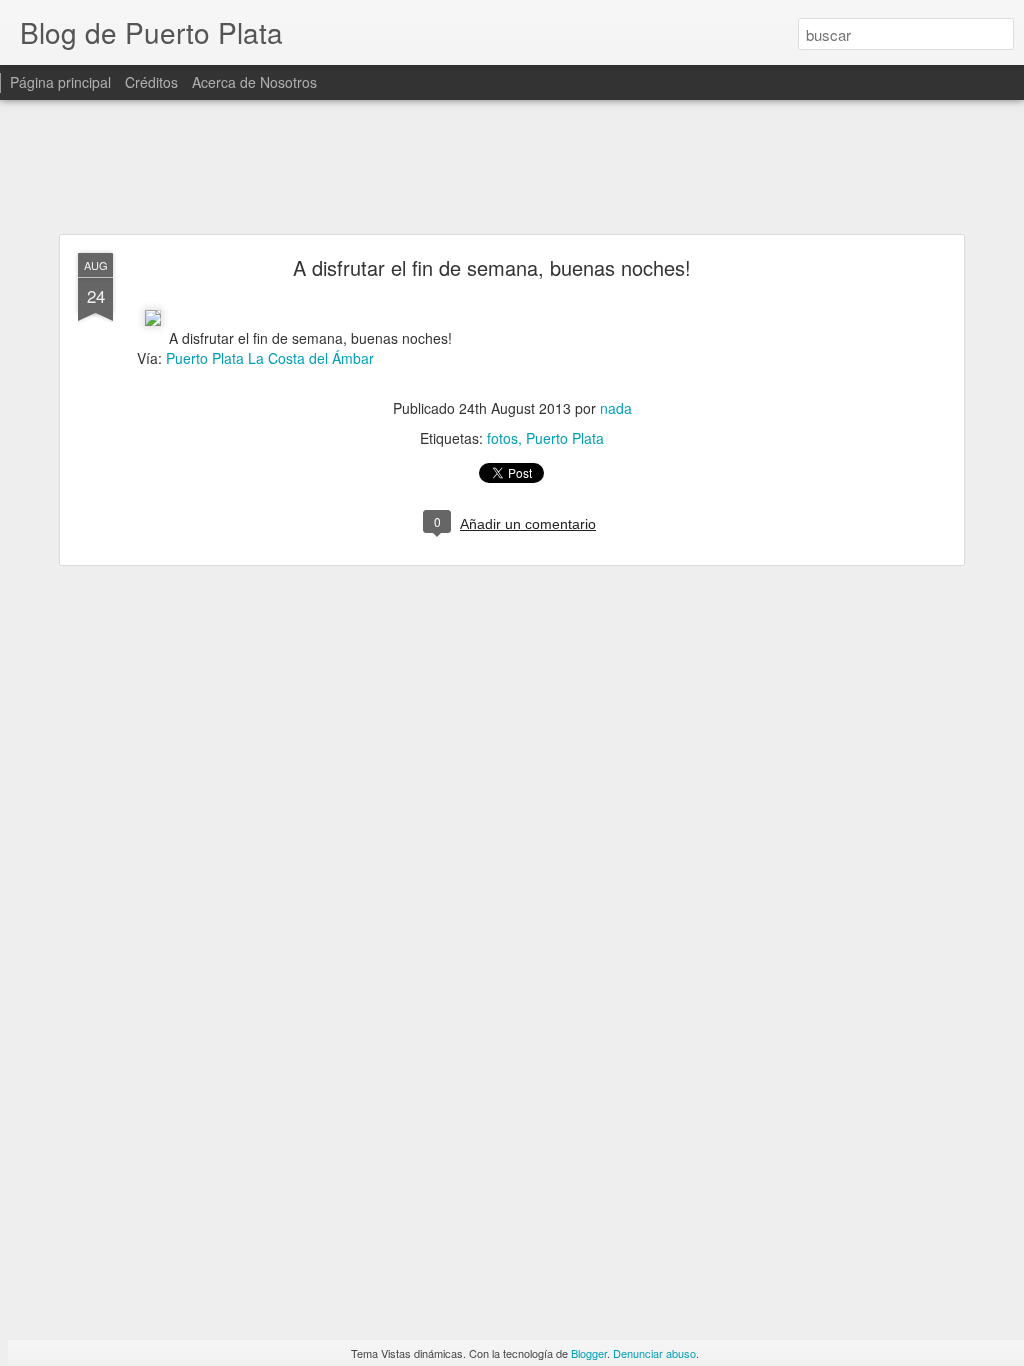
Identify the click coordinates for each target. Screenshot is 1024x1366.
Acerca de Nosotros (254, 82)
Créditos (151, 82)
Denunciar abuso (654, 1353)
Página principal (60, 82)
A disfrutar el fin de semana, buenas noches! (492, 267)
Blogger (589, 1353)
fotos (502, 438)
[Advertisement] (512, 168)
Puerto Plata (565, 438)
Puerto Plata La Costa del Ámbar (270, 358)
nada (616, 408)
